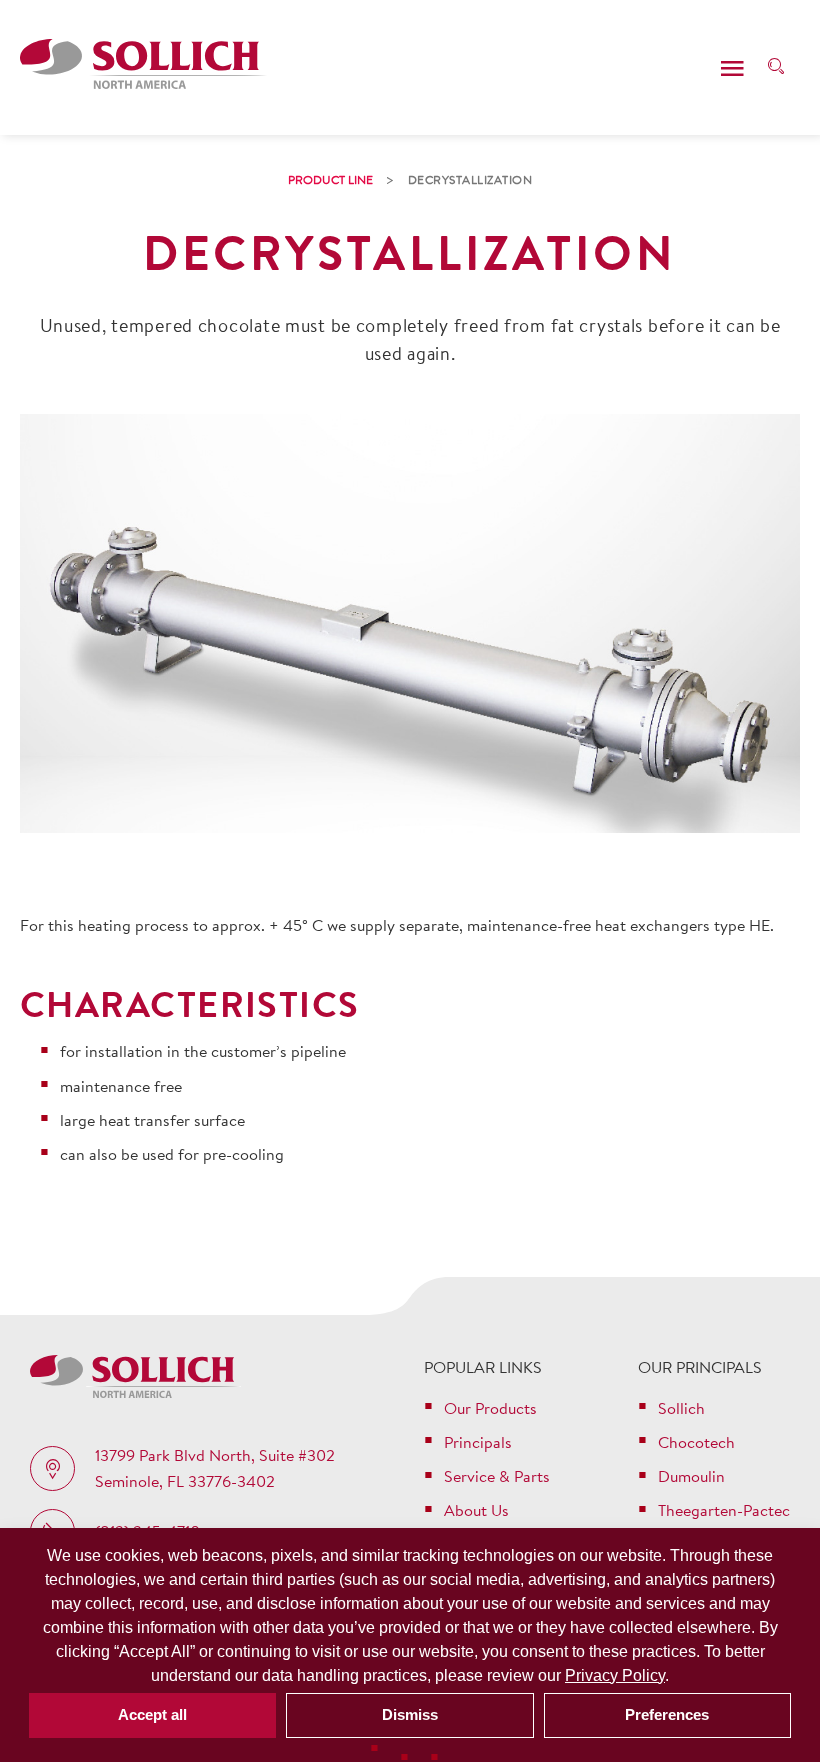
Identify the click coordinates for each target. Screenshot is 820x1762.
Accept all (152, 1714)
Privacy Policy (615, 1675)
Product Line (330, 179)
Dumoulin (691, 1476)
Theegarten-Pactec (724, 1510)
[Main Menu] (732, 68)
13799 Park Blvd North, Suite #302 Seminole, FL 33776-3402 (215, 1468)
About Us (476, 1510)
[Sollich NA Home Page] (143, 68)
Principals (478, 1442)
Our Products (490, 1408)
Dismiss (410, 1714)
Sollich (681, 1408)
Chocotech (696, 1442)
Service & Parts (497, 1476)
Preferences (667, 1714)
